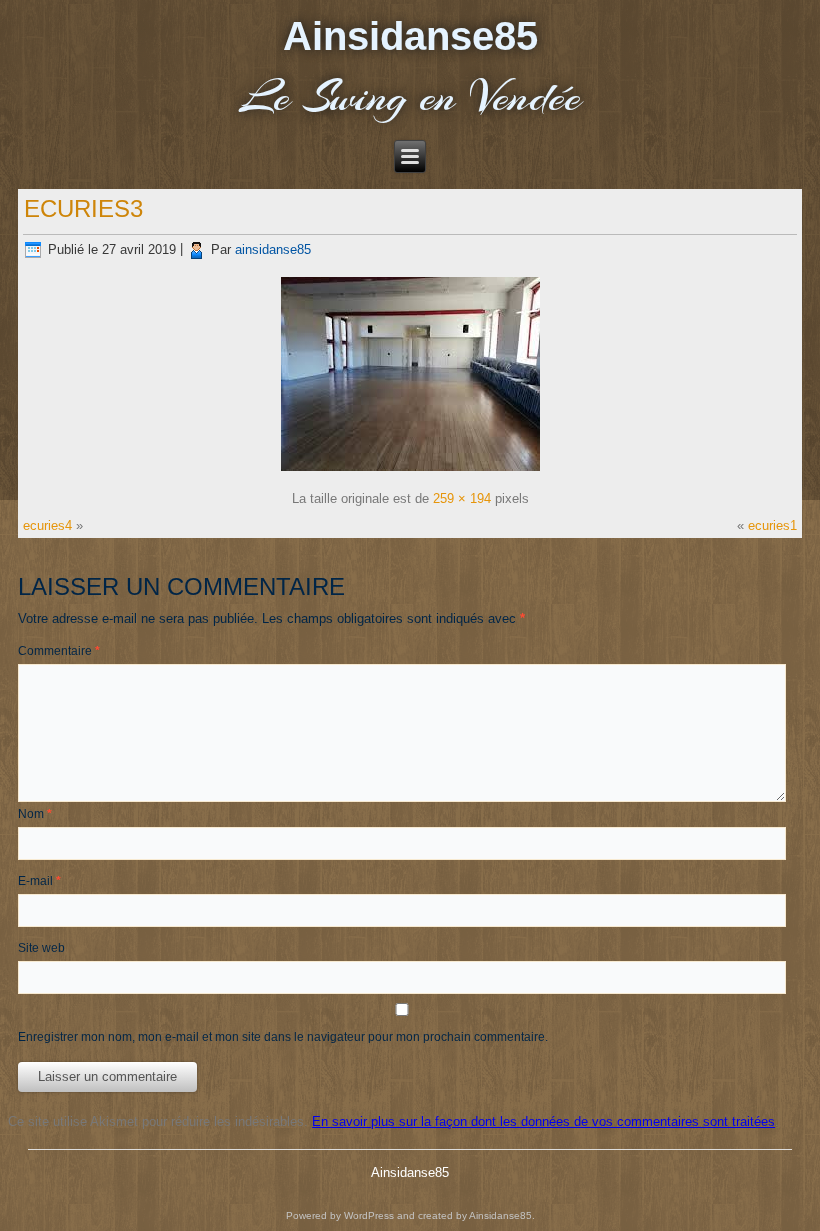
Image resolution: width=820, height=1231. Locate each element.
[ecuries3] (410, 471)
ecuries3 (83, 208)
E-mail (39, 881)
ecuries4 (47, 525)
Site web (41, 948)
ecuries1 (772, 525)
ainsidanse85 (273, 249)
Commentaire (59, 651)
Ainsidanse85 (410, 36)
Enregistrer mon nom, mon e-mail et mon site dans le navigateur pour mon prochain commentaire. (283, 1037)
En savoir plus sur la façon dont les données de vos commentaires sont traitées (543, 1121)
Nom (35, 814)
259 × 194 (462, 498)
